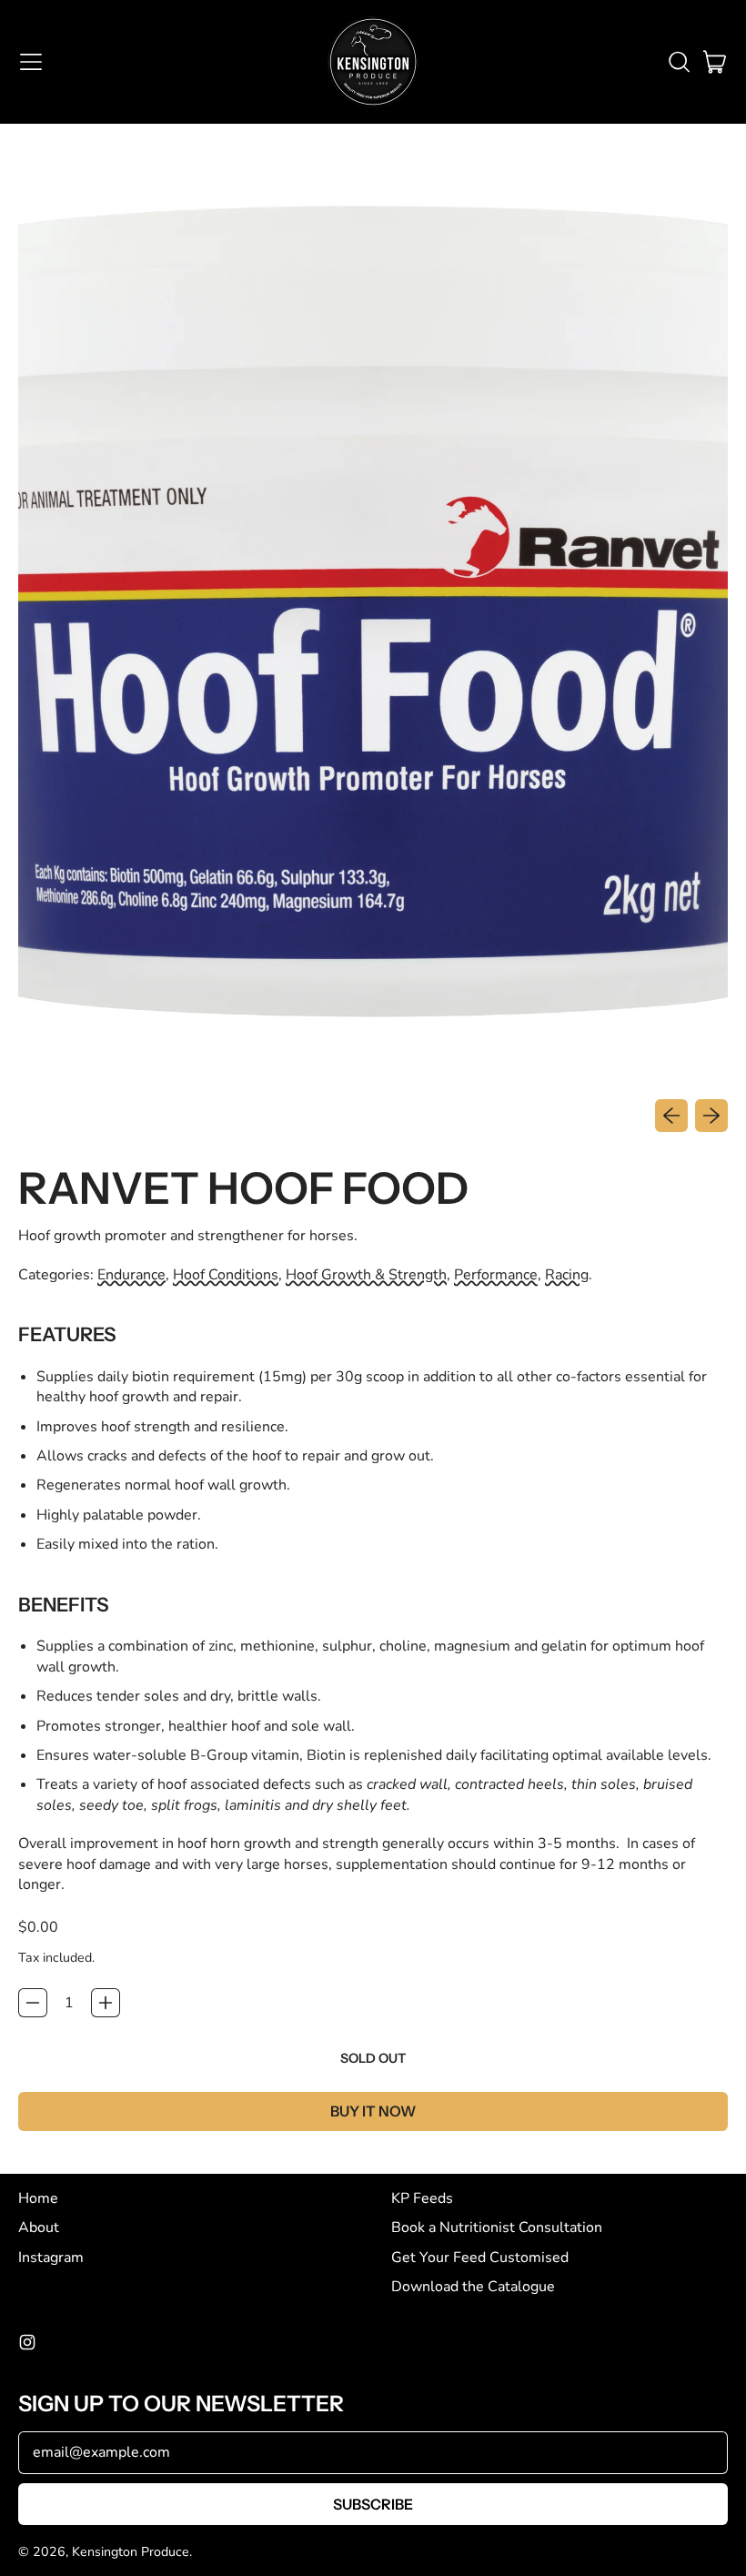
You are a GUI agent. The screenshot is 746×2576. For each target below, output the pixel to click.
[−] (33, 2003)
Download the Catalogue (473, 2287)
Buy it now (373, 2111)
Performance (496, 1275)
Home (38, 2198)
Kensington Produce (131, 2552)
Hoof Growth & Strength (366, 1275)
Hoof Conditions (226, 1275)
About (39, 2227)
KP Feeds (422, 2198)
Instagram (51, 2258)
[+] (106, 2003)
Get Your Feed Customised (480, 2258)
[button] (679, 62)
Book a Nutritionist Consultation (497, 2227)
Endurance (131, 1275)
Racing (567, 1275)
